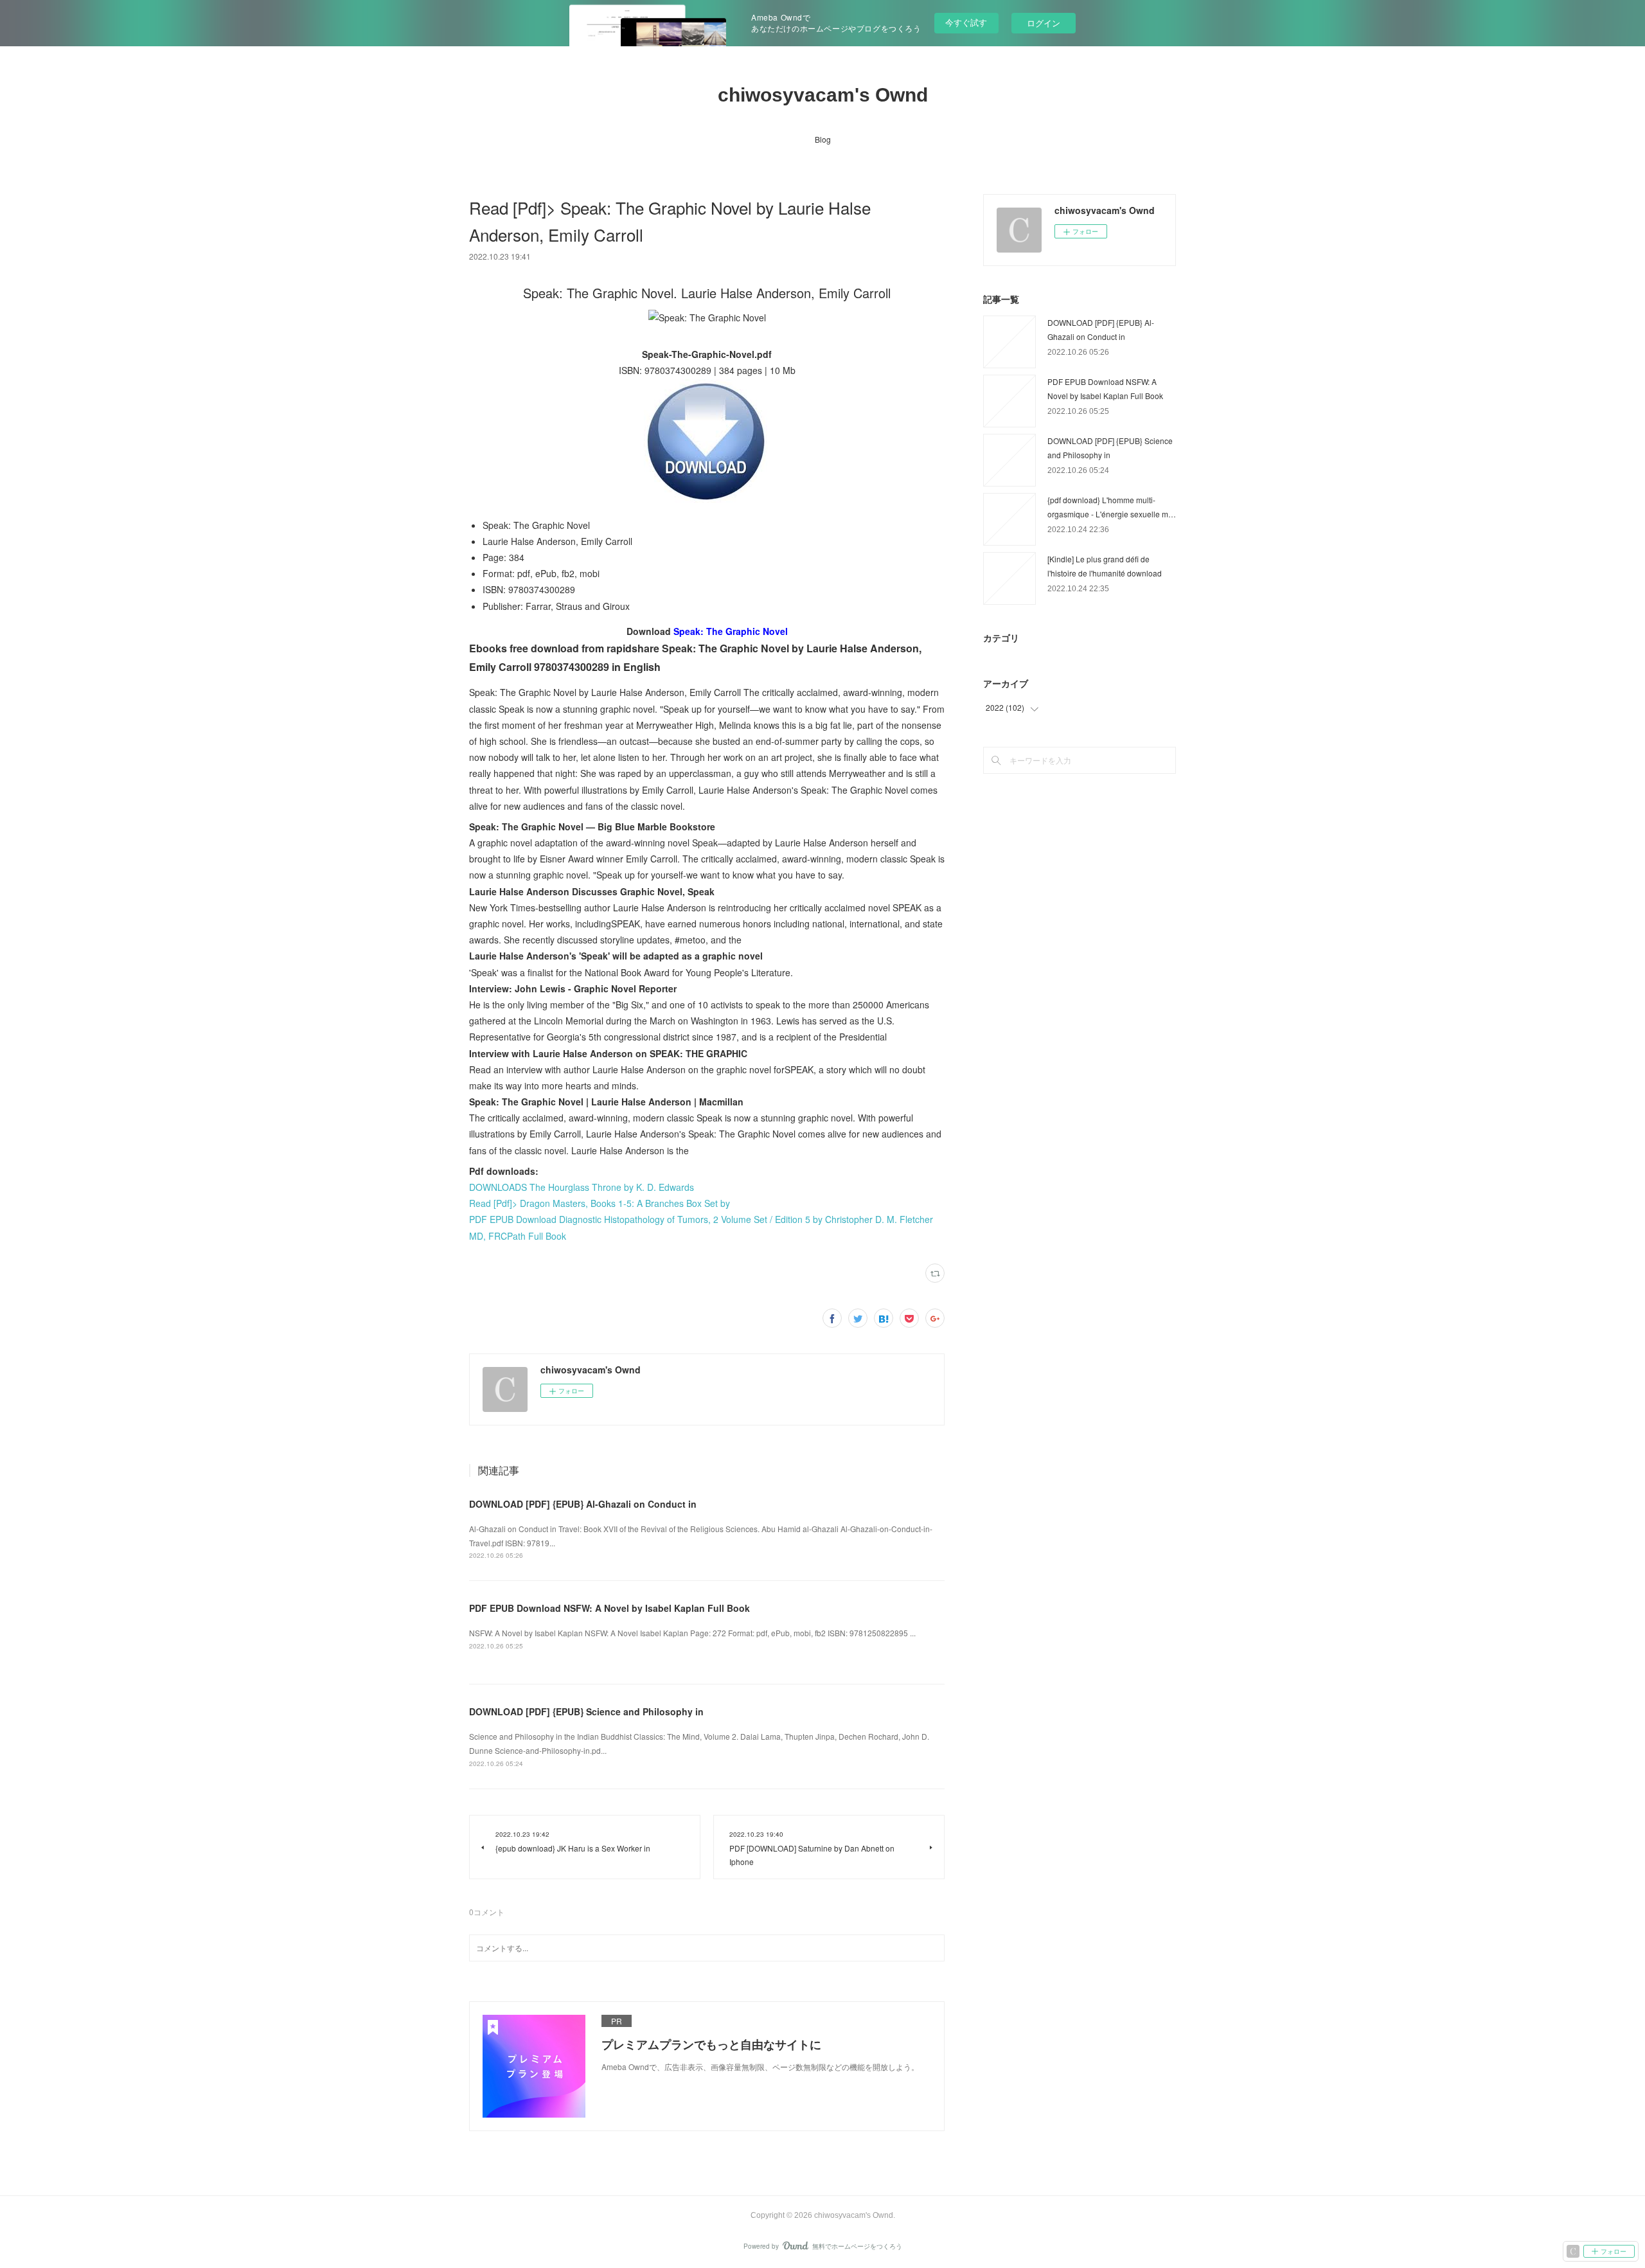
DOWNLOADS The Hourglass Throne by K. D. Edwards (582, 1187)
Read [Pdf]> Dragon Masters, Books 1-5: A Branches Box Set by (600, 1203)
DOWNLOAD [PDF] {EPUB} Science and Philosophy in (586, 1711)
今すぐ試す (966, 22)
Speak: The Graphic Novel (731, 631)
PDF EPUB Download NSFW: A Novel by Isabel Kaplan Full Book (609, 1608)
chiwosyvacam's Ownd (823, 95)
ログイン (1044, 23)
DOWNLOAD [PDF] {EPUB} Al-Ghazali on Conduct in (583, 1504)
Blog (823, 139)
